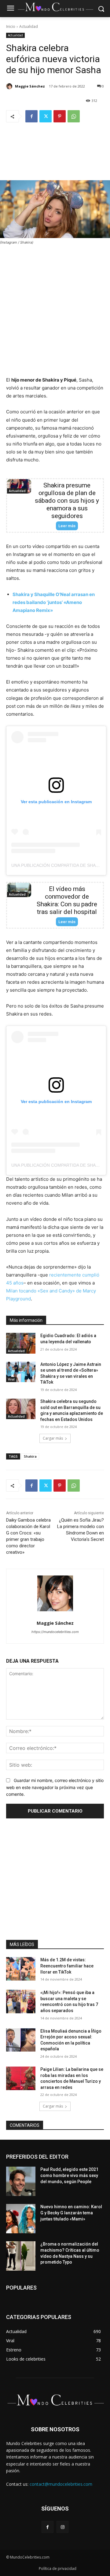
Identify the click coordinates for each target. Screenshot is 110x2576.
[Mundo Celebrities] (55, 7)
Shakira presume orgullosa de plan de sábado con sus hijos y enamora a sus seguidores (67, 501)
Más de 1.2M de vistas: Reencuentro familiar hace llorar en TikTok (67, 1966)
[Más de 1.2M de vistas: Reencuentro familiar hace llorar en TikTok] (21, 1969)
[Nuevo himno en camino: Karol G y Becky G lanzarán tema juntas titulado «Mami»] (21, 2219)
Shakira (30, 1456)
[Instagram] (62, 2527)
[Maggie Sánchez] (10, 86)
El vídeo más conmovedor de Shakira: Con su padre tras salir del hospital (67, 900)
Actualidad (29, 26)
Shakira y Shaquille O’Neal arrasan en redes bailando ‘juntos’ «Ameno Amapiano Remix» (54, 602)
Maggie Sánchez (30, 86)
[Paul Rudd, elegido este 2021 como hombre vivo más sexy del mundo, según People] (21, 2181)
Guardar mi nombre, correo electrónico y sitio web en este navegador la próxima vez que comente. (55, 1787)
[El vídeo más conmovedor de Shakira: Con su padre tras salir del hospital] (19, 890)
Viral (11, 1379)
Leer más (67, 526)
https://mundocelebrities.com (55, 1632)
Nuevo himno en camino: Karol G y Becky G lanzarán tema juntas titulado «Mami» (71, 2213)
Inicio (11, 26)
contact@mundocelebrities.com (61, 2484)
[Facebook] (31, 116)
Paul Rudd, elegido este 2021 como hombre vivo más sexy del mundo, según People (69, 2175)
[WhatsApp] (74, 116)
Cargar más (53, 1438)
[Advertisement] (55, 156)
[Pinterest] (60, 116)
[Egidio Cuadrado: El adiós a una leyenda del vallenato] (21, 1343)
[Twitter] (46, 116)
